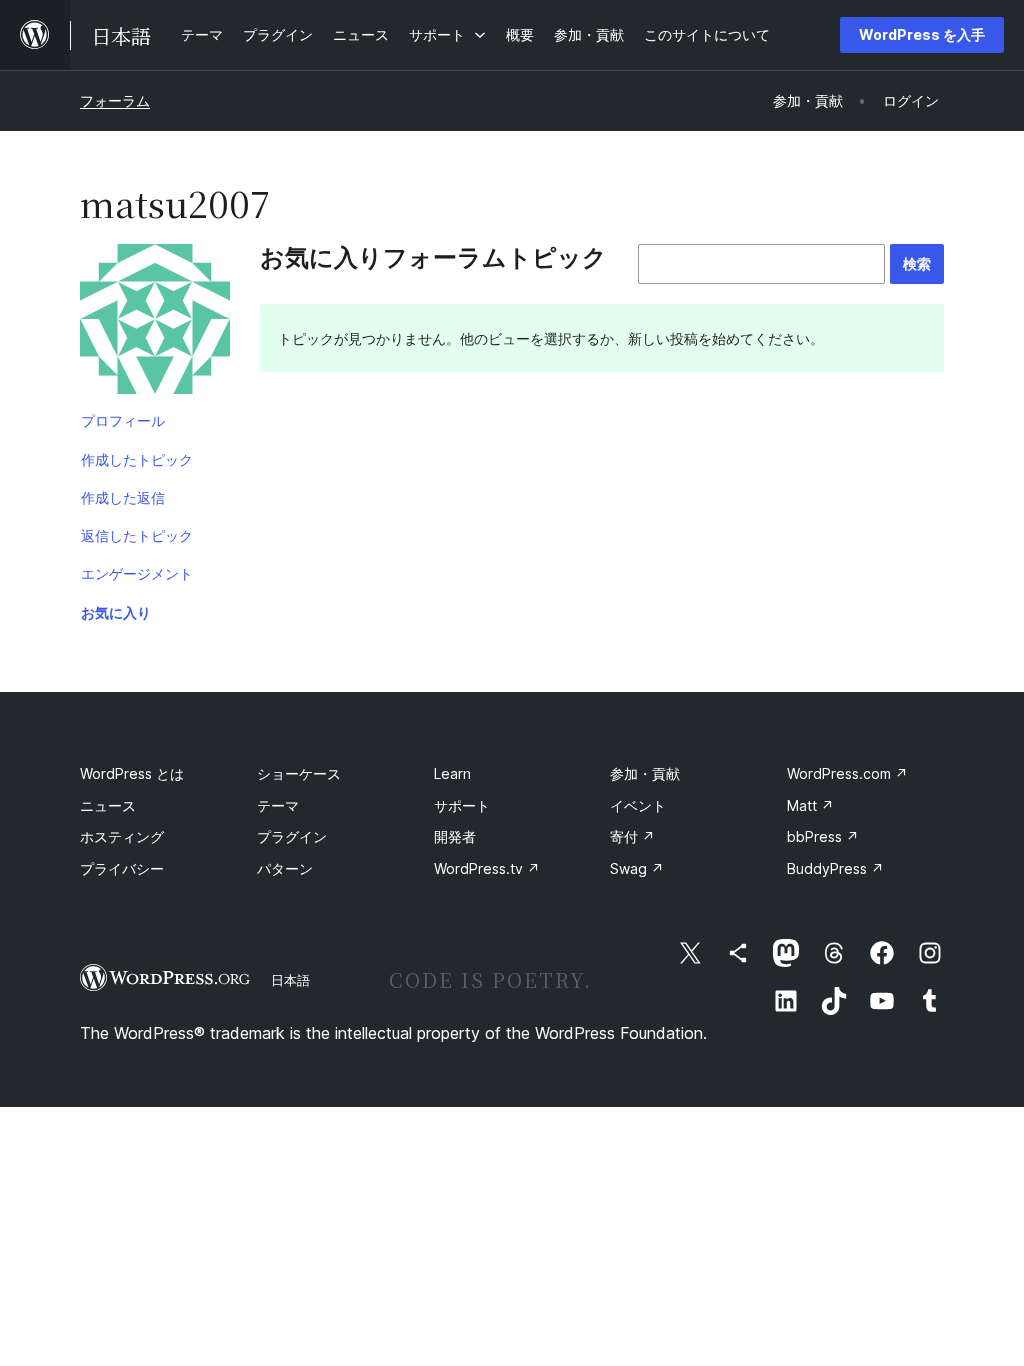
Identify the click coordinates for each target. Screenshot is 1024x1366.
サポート (462, 805)
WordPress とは (132, 773)
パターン (285, 868)
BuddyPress (835, 868)
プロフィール (123, 420)
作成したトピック (137, 459)
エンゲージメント (137, 573)
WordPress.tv (487, 868)
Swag (637, 868)
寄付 (632, 836)
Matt (810, 805)
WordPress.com (847, 773)
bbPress (823, 836)
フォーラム (115, 100)
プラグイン (292, 836)
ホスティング (122, 836)
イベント (638, 805)
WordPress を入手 (922, 34)
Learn (452, 773)
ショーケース (299, 773)
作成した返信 (123, 497)
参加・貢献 (645, 773)
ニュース (108, 805)
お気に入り (116, 612)
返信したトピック (137, 535)
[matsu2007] (155, 323)
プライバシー (122, 868)
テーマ (278, 805)
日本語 (290, 980)
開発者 (455, 836)
